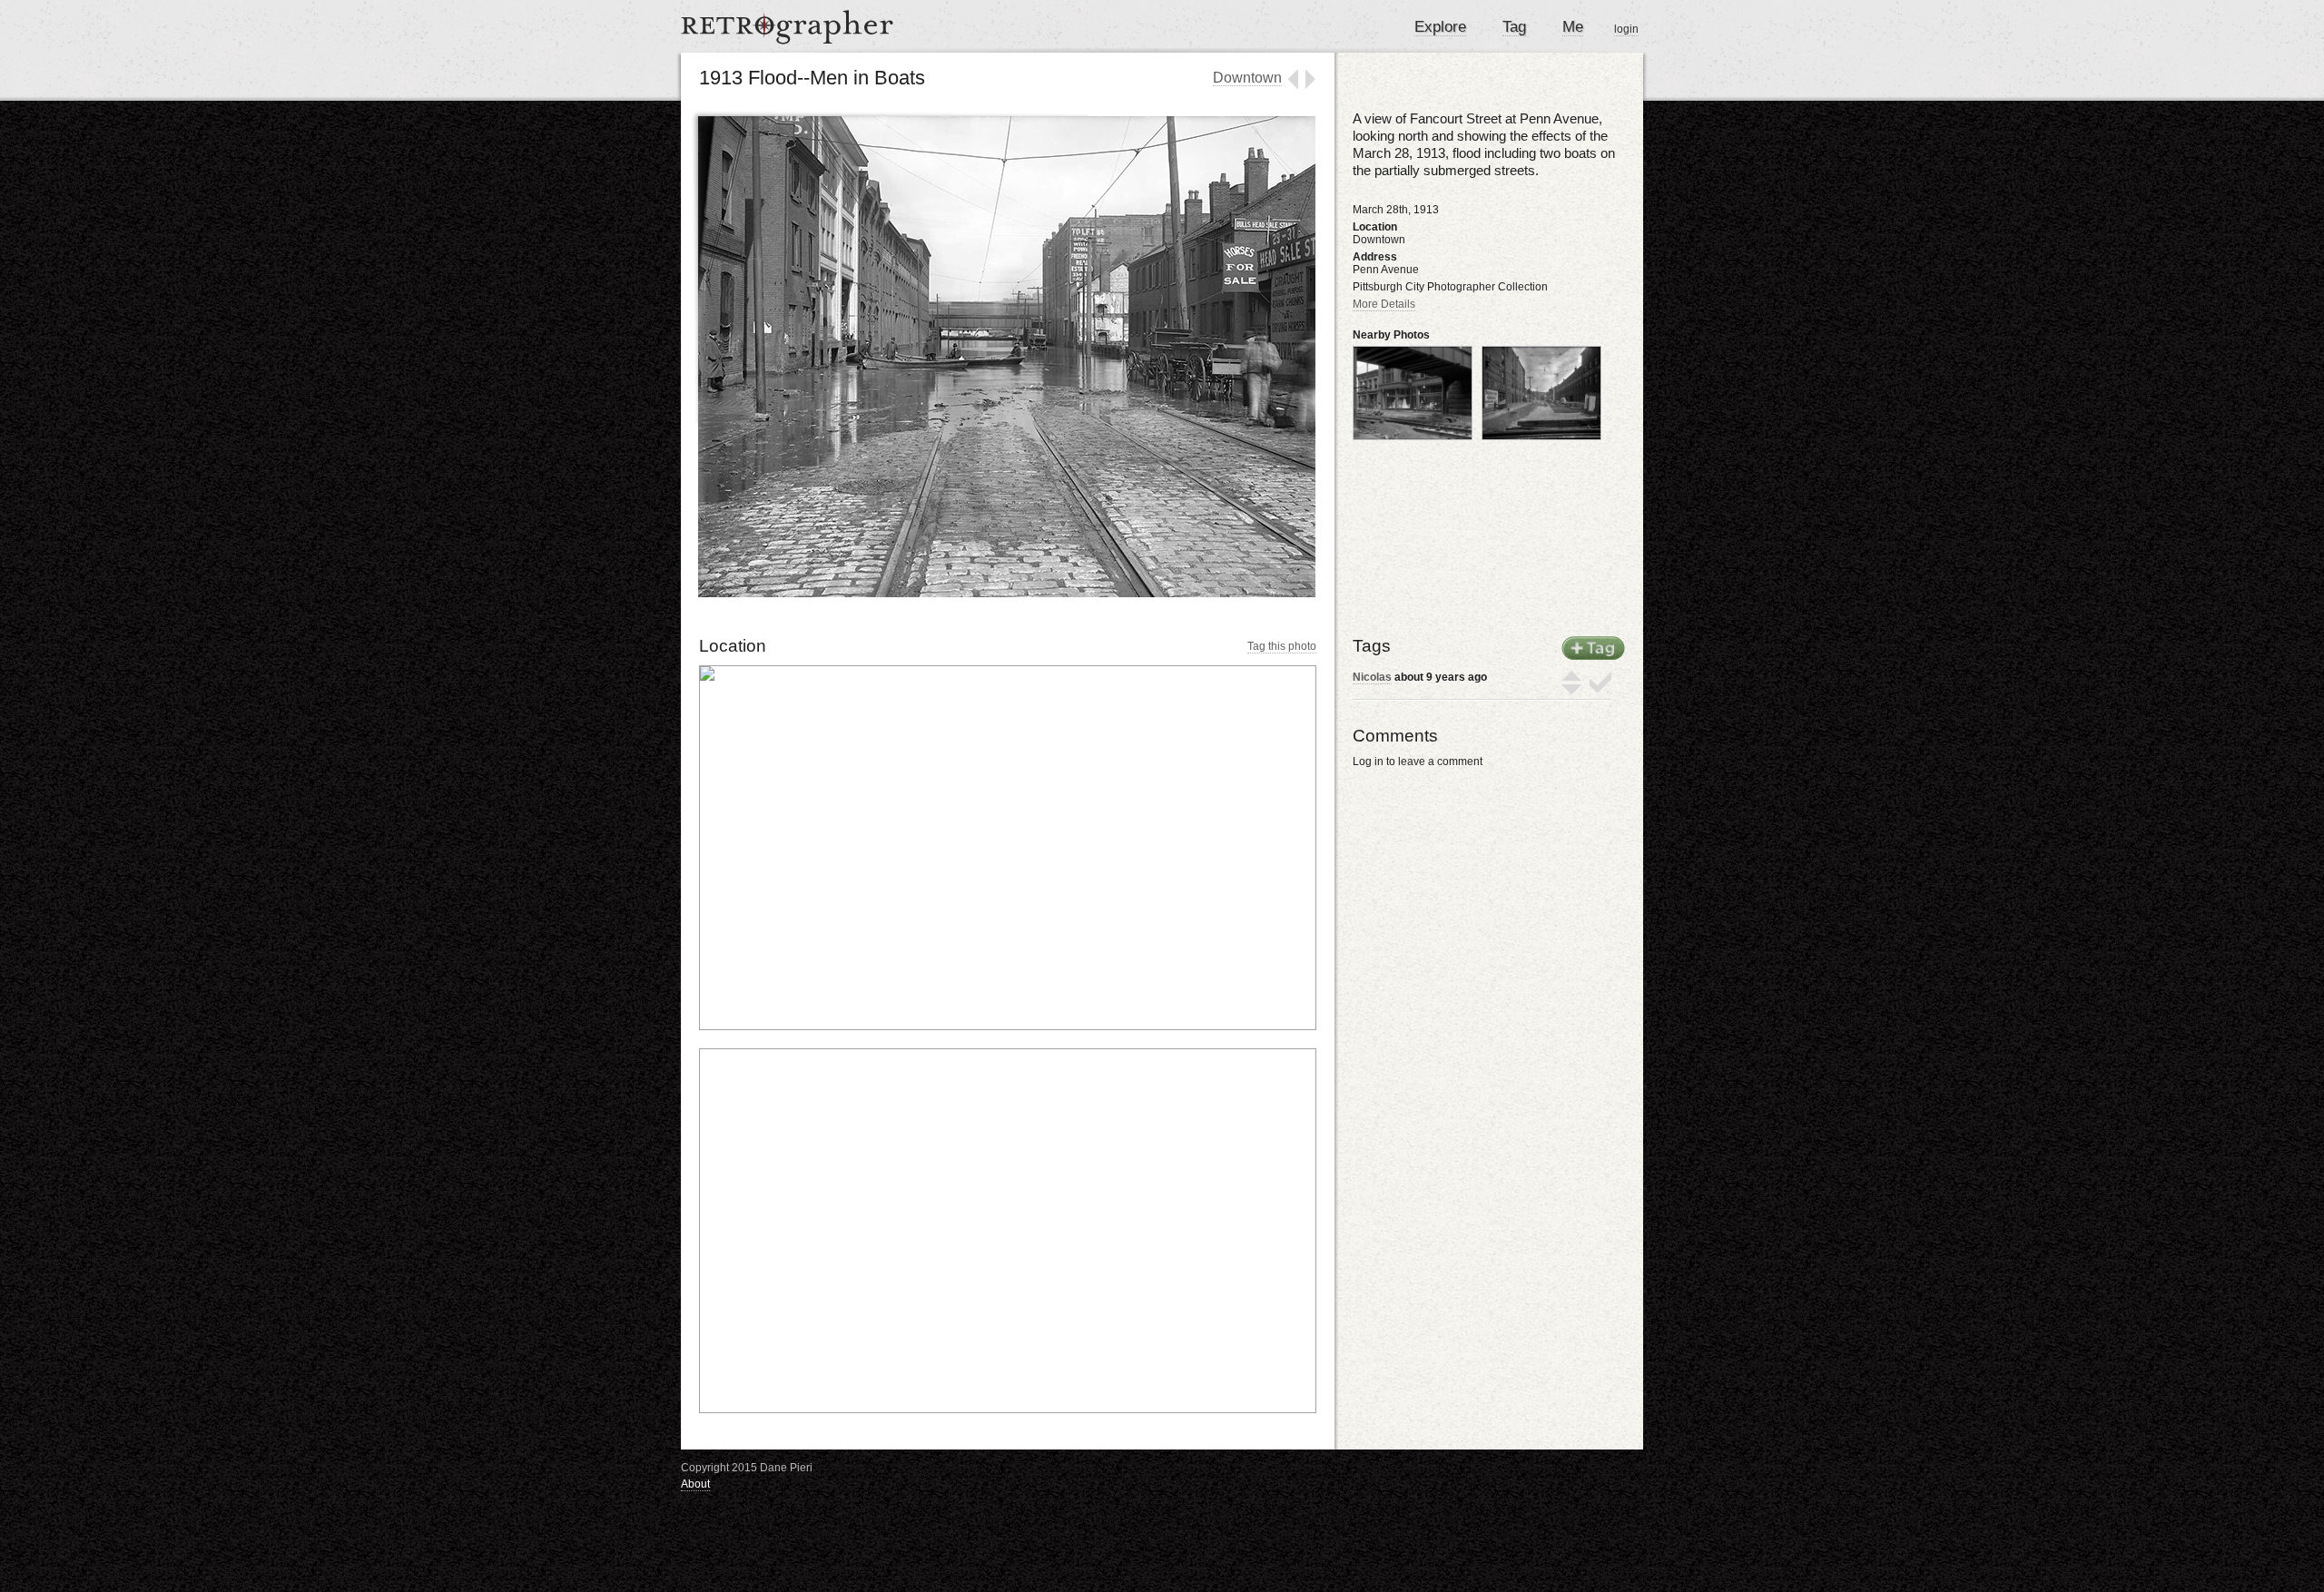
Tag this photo (1282, 646)
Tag (1514, 27)
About (695, 1484)
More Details (1384, 304)
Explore (1440, 27)
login (1626, 29)
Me (1573, 27)
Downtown (1247, 78)
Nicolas (1372, 677)
